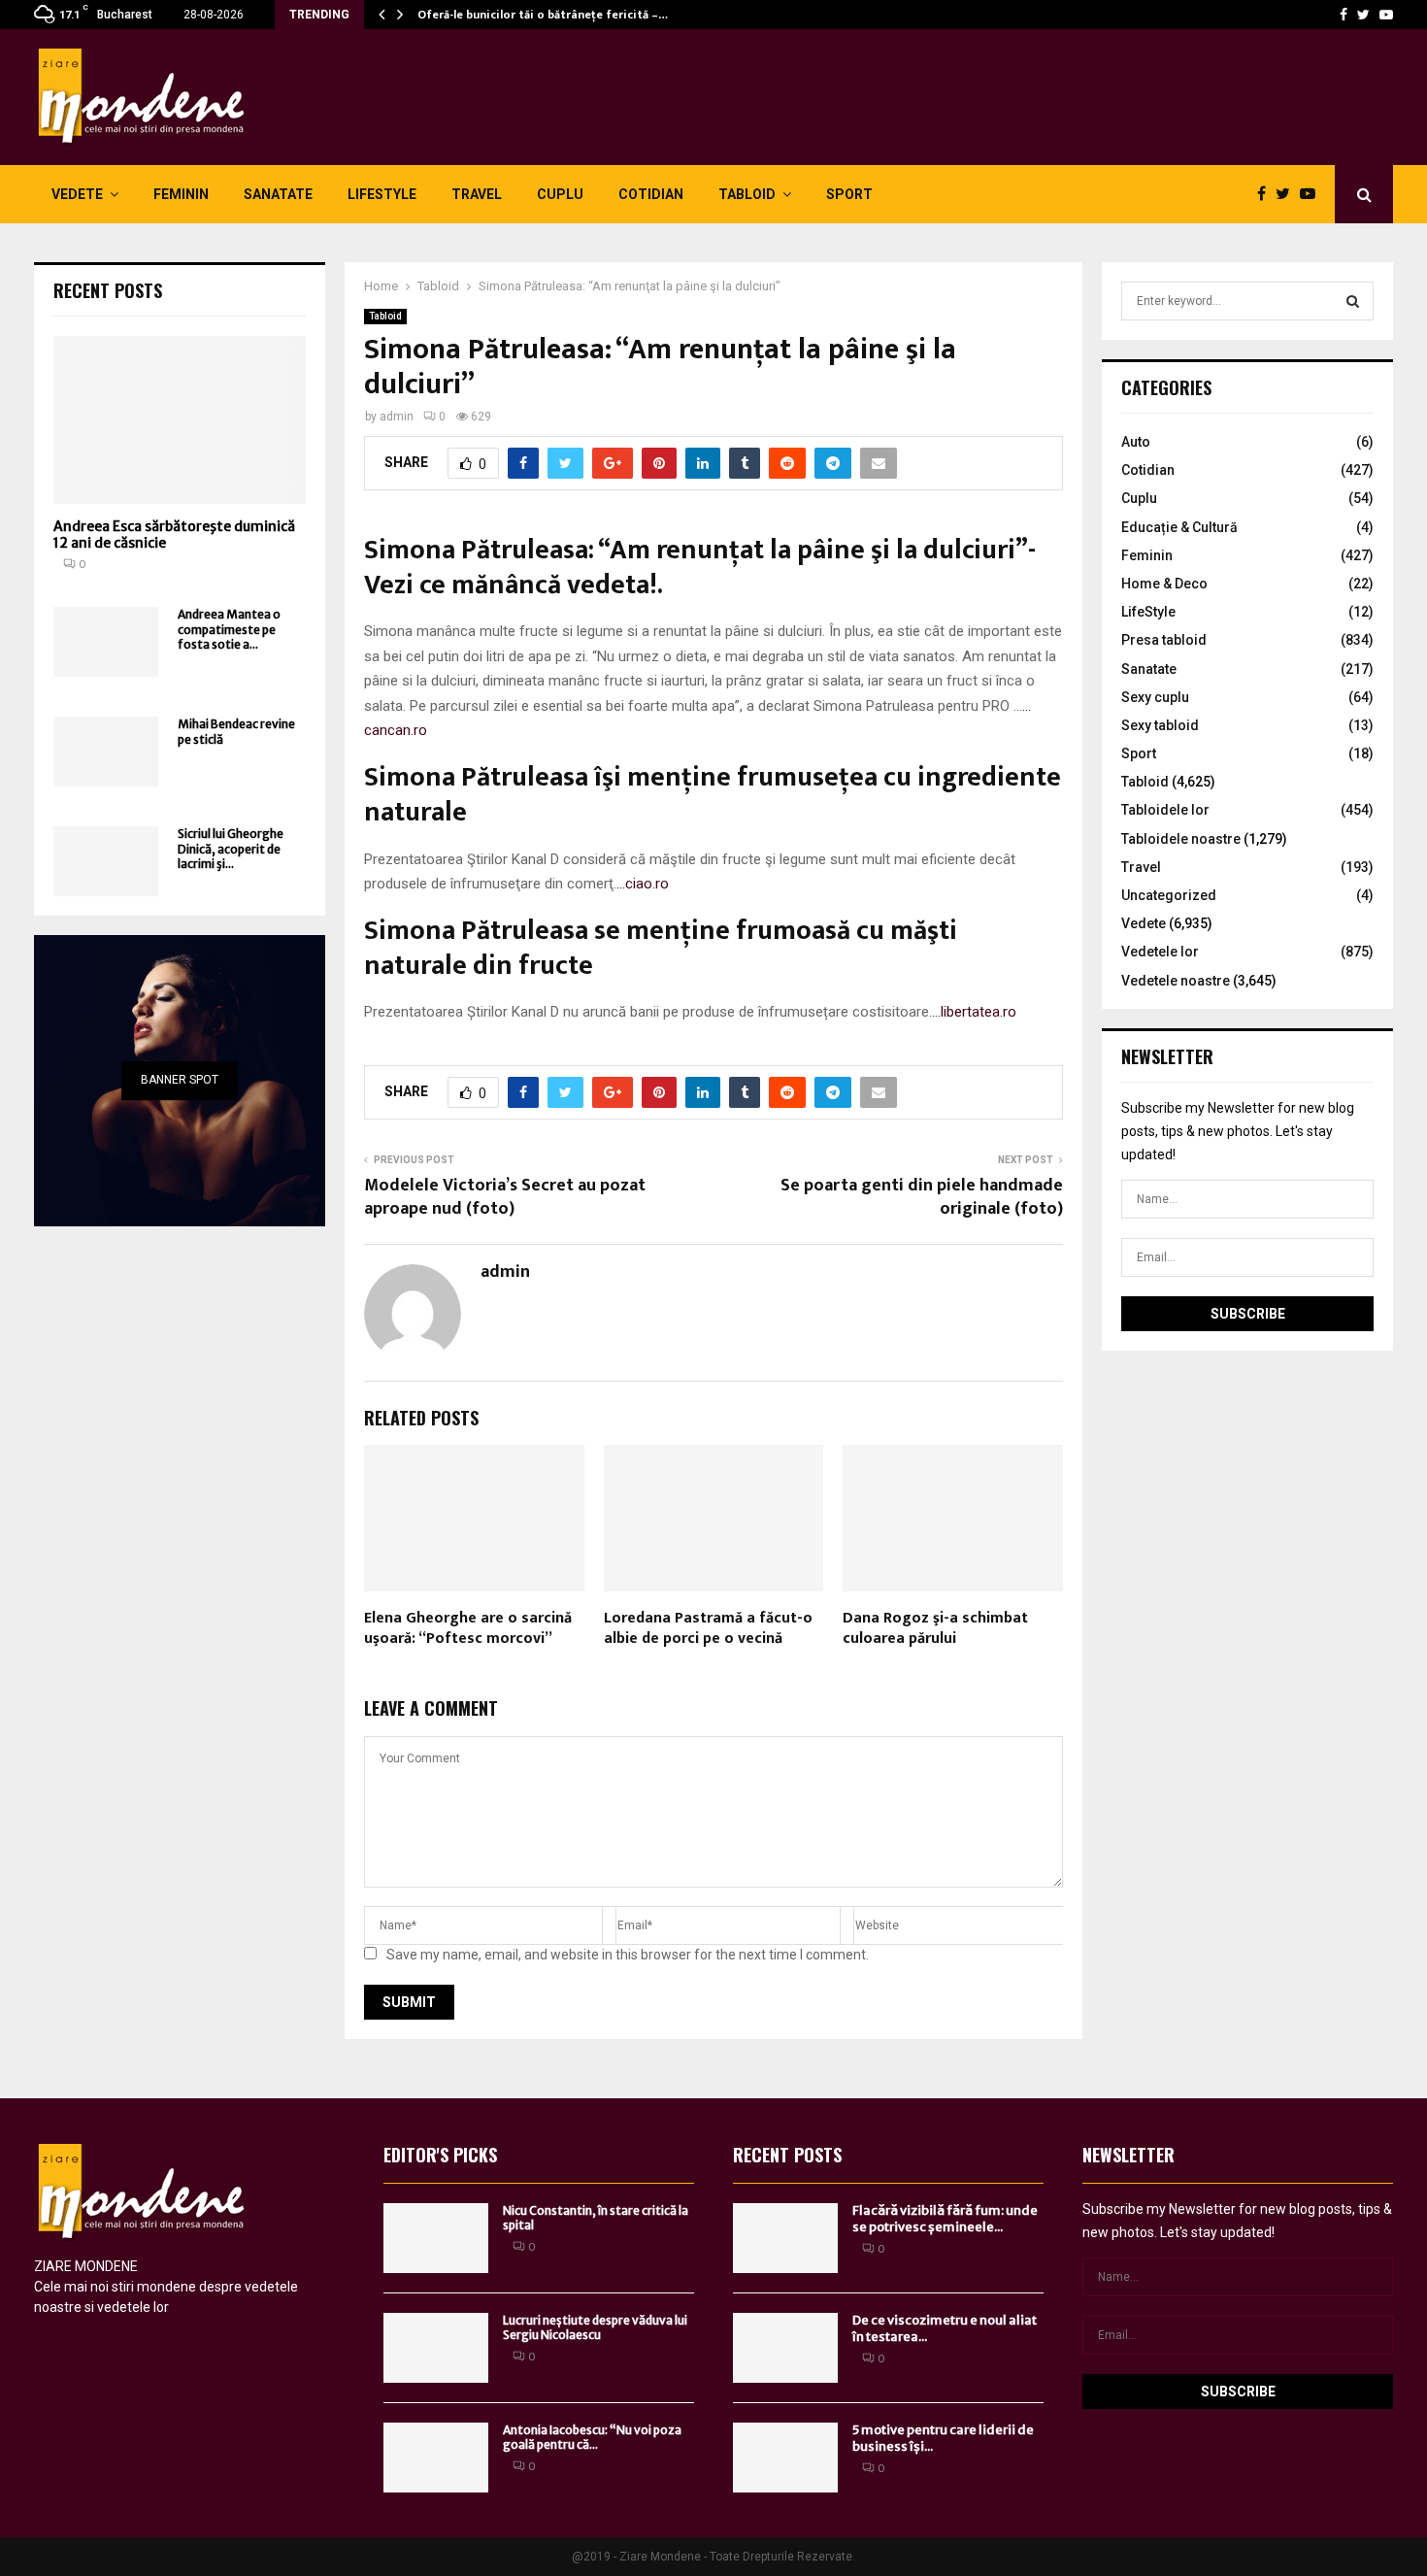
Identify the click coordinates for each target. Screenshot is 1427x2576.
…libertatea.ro (974, 1012)
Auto (1136, 442)
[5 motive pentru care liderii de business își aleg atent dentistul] (785, 2458)
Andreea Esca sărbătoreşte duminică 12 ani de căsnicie (174, 535)
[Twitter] (1363, 15)
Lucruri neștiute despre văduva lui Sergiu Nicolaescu (595, 2328)
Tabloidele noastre (1181, 839)
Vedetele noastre (1176, 981)
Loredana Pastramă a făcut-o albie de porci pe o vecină (708, 1628)
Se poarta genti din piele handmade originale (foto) (922, 1197)
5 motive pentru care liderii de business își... (943, 2438)
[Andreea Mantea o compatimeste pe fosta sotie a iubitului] (106, 642)
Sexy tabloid (1160, 725)
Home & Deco (1164, 584)
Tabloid (747, 194)
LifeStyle (382, 194)
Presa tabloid (1164, 640)
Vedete (77, 194)
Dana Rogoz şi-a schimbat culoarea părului (935, 1628)
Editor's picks (440, 2155)
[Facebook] (1344, 15)
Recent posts (108, 290)
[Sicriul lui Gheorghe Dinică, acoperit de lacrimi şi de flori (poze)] (106, 861)
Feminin (181, 194)
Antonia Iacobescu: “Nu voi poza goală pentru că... (592, 2438)
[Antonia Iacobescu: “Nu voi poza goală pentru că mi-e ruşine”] (436, 2458)
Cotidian (651, 194)
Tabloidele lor (1165, 810)
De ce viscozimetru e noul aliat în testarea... (945, 2328)
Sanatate (278, 194)
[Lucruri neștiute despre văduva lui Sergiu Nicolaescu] (436, 2348)
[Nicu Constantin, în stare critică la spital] (436, 2238)
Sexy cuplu (1155, 697)
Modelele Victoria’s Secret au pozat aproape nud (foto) (505, 1197)
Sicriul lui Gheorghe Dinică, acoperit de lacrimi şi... (231, 849)
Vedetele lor (1160, 952)
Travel (477, 194)
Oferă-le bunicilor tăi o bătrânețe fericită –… (543, 15)
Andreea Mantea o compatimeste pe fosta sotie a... (229, 629)
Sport (849, 194)
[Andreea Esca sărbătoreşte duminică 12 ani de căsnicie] (180, 420)
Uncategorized (1169, 895)
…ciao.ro (643, 884)
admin (397, 417)
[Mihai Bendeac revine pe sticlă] (106, 752)
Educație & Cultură (1179, 527)
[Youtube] (1386, 15)
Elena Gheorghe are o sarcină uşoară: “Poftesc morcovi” (468, 1628)
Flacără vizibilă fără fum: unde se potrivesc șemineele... (945, 2219)
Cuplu (560, 194)
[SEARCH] (1353, 301)
